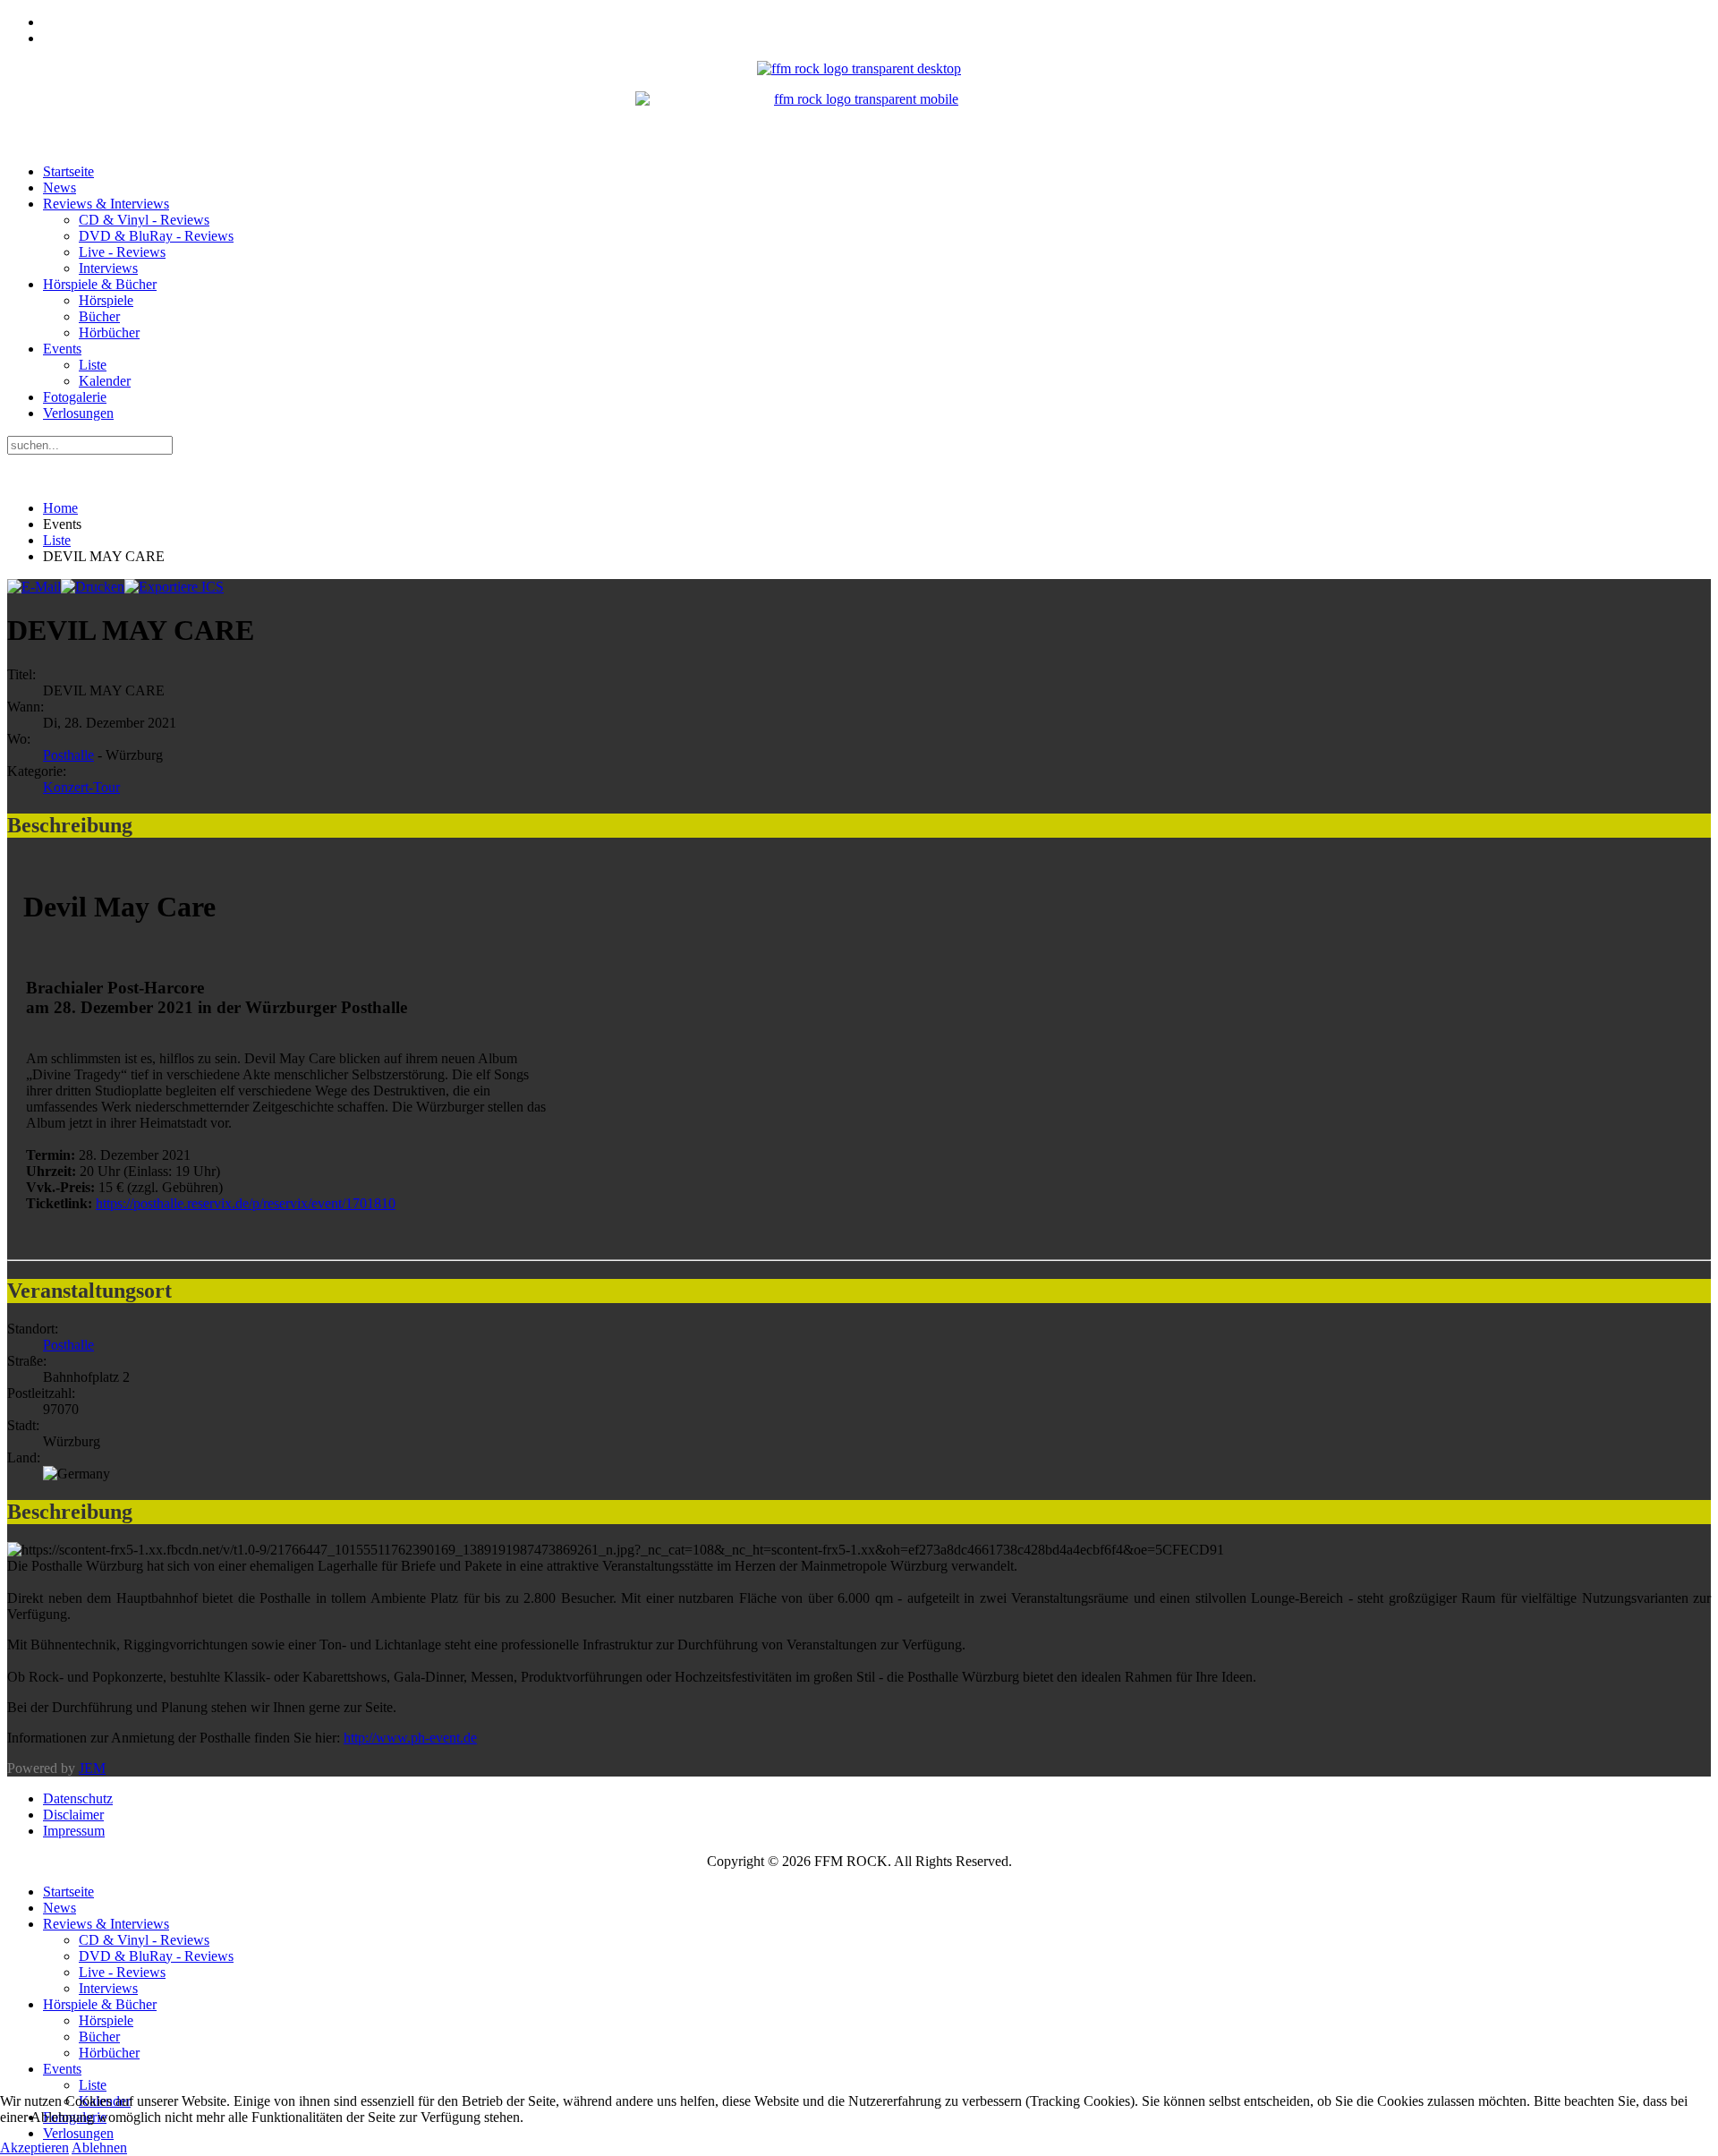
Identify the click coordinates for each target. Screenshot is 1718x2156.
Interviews (108, 268)
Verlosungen (78, 413)
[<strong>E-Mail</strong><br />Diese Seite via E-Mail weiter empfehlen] (34, 587)
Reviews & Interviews (106, 204)
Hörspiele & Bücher (100, 284)
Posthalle (68, 755)
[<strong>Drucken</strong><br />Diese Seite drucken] (93, 587)
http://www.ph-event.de (410, 1738)
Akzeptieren (34, 2147)
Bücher (99, 316)
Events (62, 349)
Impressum (74, 1831)
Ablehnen (99, 2147)
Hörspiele (106, 300)
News (60, 187)
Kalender (105, 381)
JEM (92, 1768)
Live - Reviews (122, 252)
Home (60, 508)
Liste (93, 365)
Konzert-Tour (81, 787)
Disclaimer (73, 1815)
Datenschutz (78, 1798)
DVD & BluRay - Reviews (156, 236)
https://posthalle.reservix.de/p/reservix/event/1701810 (246, 1203)
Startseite (68, 171)
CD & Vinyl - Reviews (144, 220)
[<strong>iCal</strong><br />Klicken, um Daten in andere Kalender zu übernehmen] (174, 587)
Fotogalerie (75, 397)
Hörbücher (109, 332)
